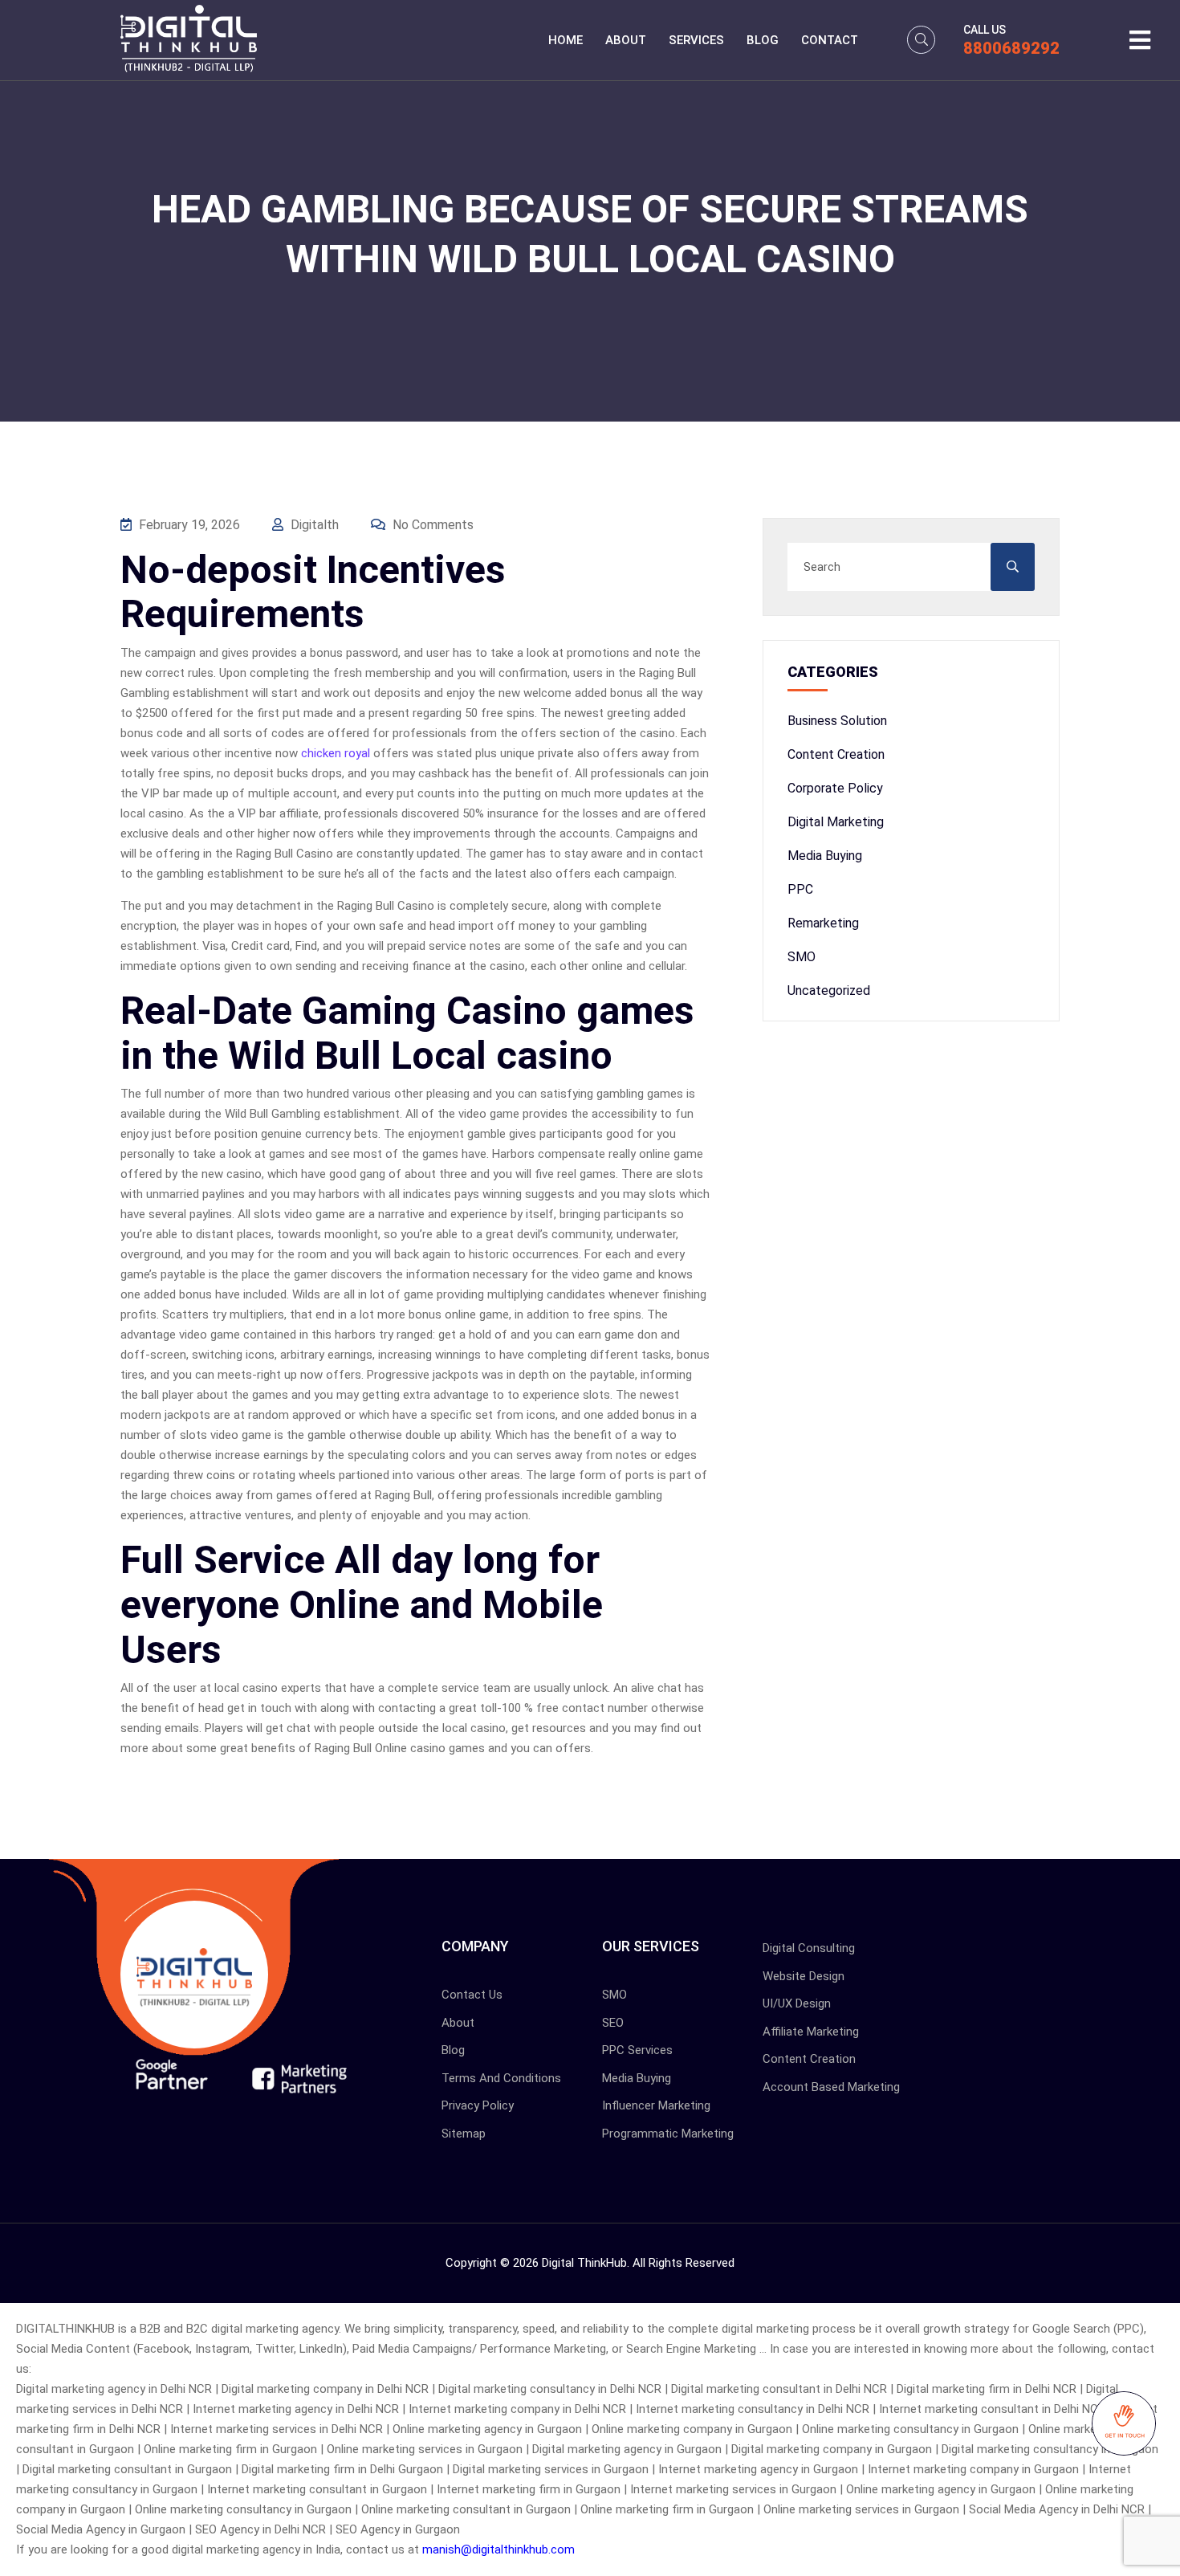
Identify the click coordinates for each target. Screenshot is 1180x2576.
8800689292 (1011, 48)
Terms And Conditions (501, 2078)
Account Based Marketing (831, 2087)
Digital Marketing (836, 822)
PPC (800, 889)
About (626, 40)
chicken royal (336, 753)
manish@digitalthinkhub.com (498, 2550)
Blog (763, 40)
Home (566, 40)
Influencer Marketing (656, 2105)
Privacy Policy (478, 2105)
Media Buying (825, 856)
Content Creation (836, 754)
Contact (830, 40)
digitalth (313, 525)
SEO (613, 2023)
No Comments (431, 525)
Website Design (804, 1976)
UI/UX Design (797, 2003)
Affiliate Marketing (811, 2032)
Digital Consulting (809, 1948)
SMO (802, 957)
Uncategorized (829, 990)
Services (696, 40)
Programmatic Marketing (668, 2134)
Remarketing (823, 923)
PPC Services (637, 2050)
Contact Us (472, 1995)
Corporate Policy (835, 788)
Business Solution (837, 721)
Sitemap (464, 2134)
